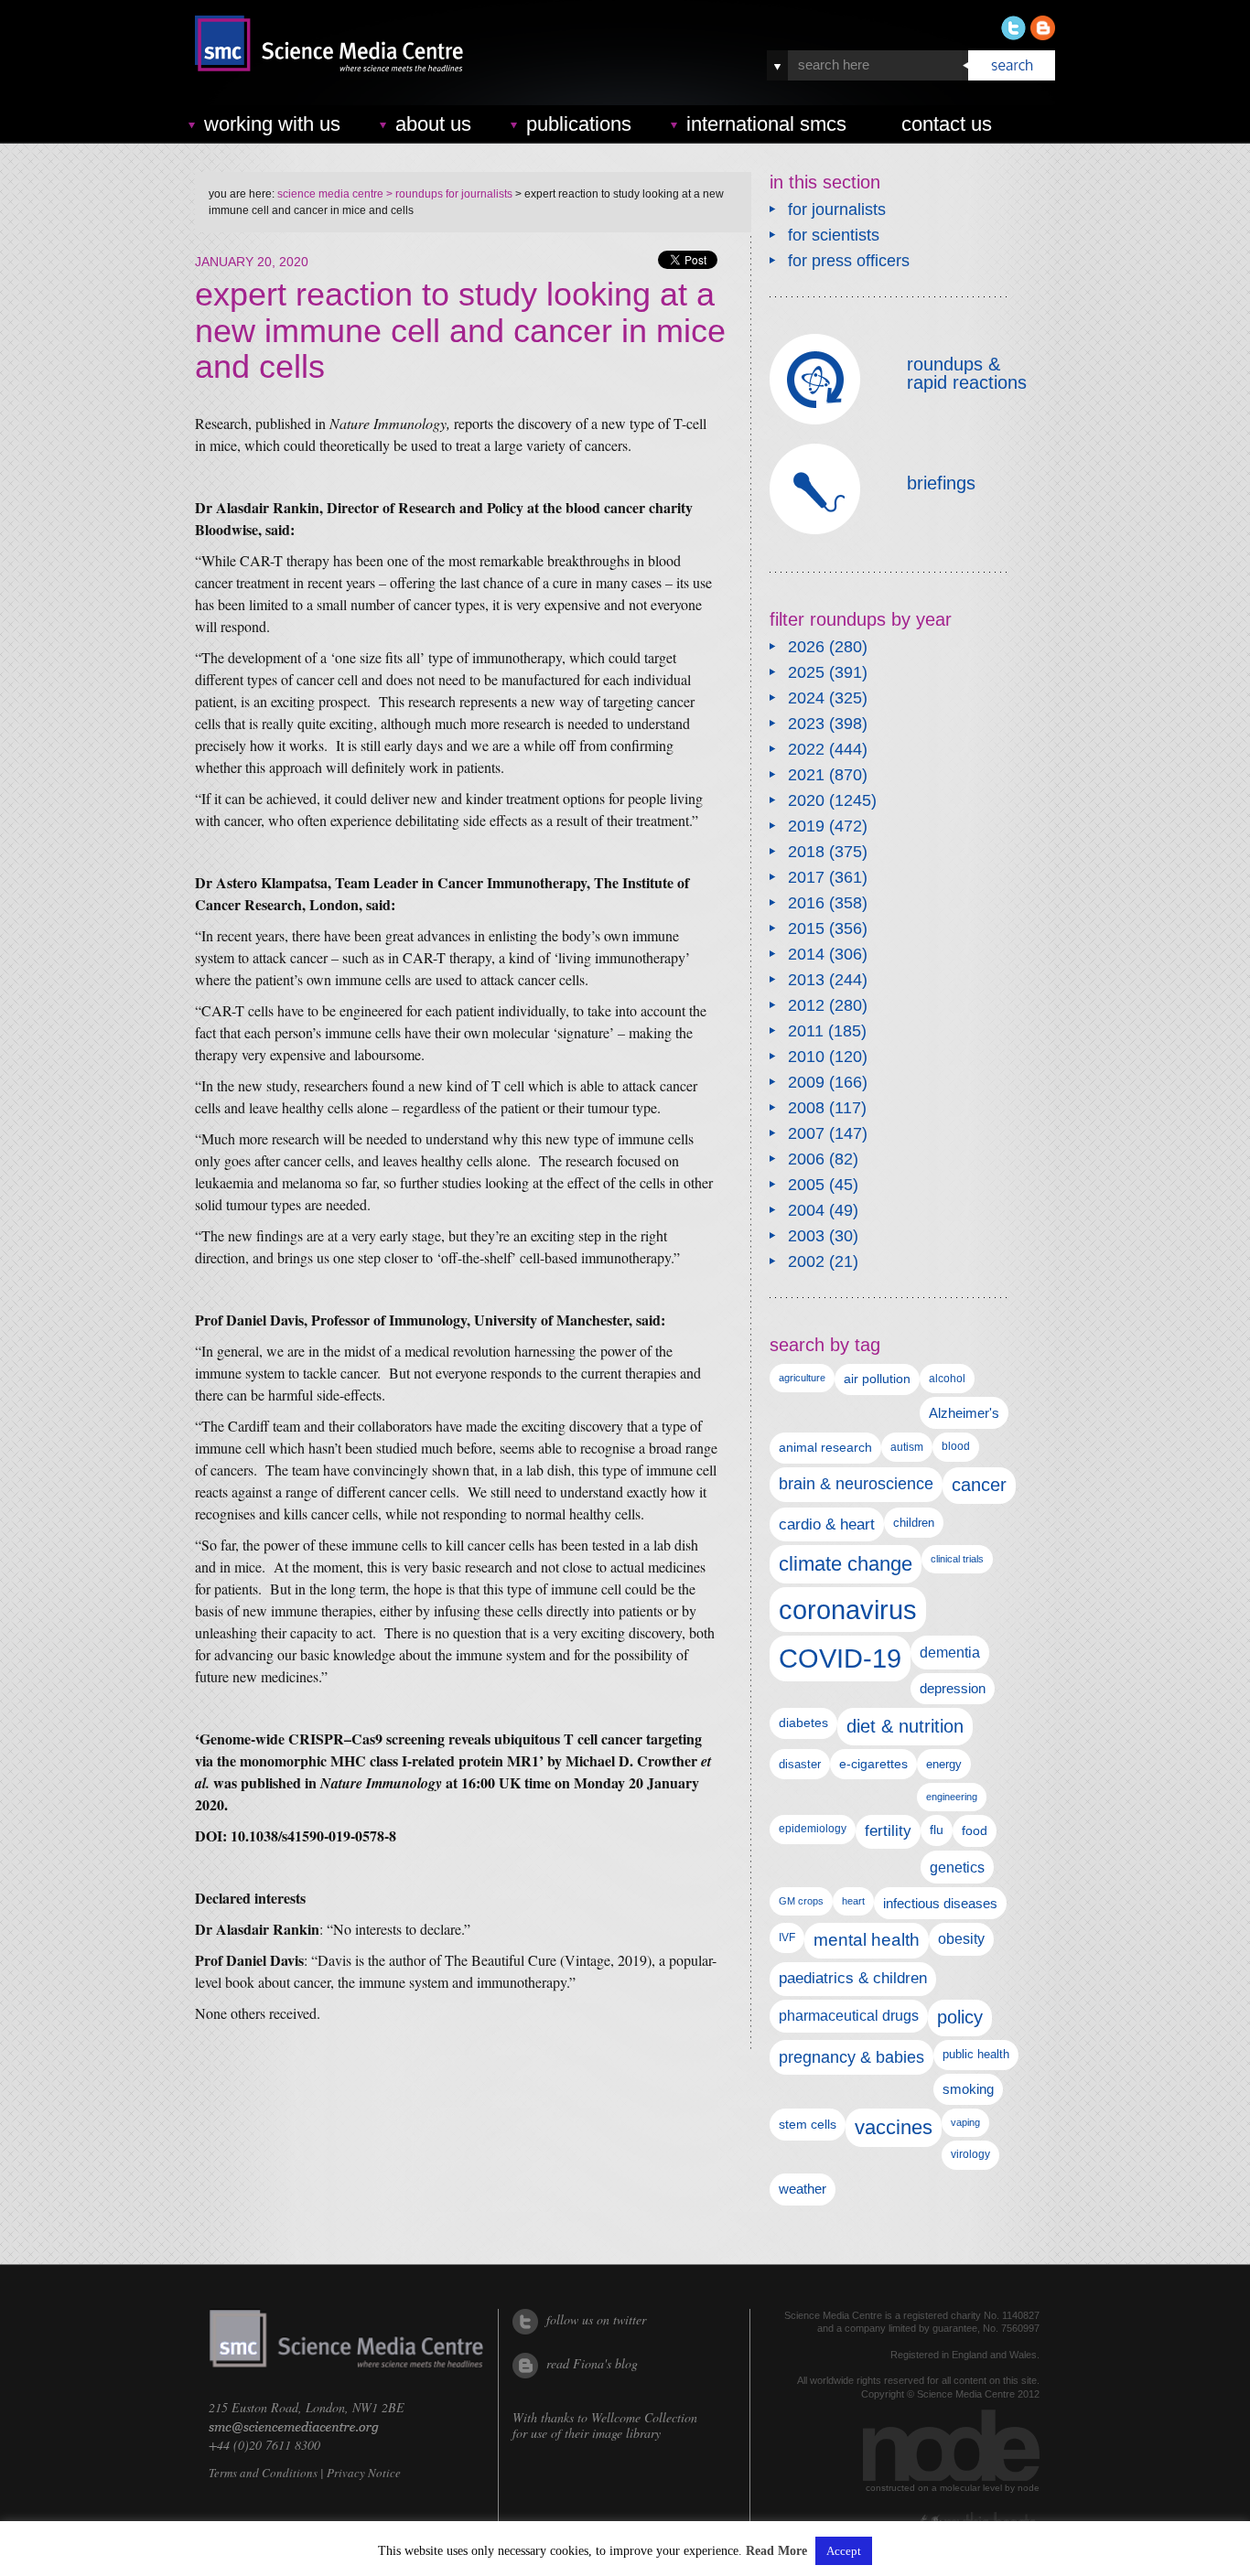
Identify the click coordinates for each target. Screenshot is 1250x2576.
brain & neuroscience (856, 1484)
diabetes (803, 1723)
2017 (806, 877)
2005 (806, 1185)
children (914, 1523)
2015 (806, 928)
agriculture (802, 1378)
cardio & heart (827, 1524)
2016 (806, 903)
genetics (957, 1867)
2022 (806, 749)
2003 (806, 1236)
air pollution (877, 1379)
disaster (800, 1764)
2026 (806, 647)
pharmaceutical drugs (849, 2016)
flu (937, 1830)
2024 (806, 698)
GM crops (801, 1901)
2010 (806, 1057)
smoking (968, 2089)
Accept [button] (844, 2551)
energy (944, 1764)
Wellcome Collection (644, 2417)
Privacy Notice (364, 2473)
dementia (950, 1652)
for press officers (849, 261)
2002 (806, 1261)
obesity (961, 1939)
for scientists (834, 235)
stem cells (808, 2124)
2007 (806, 1133)
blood (956, 1446)
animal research (825, 1448)
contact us (947, 124)
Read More (776, 2551)
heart (853, 1901)
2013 (806, 980)
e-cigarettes (873, 1764)
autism (907, 1447)
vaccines (894, 2127)
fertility (888, 1831)
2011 (806, 1031)
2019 (806, 826)
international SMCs (766, 124)
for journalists (837, 209)
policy (960, 2017)
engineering (952, 1797)
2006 (806, 1159)
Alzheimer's (964, 1413)
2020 (806, 800)
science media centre (330, 194)
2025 (806, 672)
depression (953, 1689)
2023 (806, 724)
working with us (272, 124)
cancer (979, 1485)
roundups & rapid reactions (967, 373)
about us (433, 124)
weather (803, 2189)
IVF (787, 1937)
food (975, 1830)
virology (970, 2154)
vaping (965, 2122)
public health (976, 2054)
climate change (846, 1564)
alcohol (947, 1378)
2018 (806, 852)
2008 (806, 1108)
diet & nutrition (905, 1726)
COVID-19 (840, 1658)
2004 (806, 1210)
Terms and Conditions (263, 2473)
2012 (806, 1005)
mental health (867, 1940)
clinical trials (957, 1559)
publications (579, 124)
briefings (941, 483)
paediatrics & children (853, 1978)
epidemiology (813, 1829)
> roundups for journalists (448, 194)
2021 (806, 775)
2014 (806, 954)
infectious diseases (940, 1903)
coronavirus (848, 1610)
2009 (806, 1082)
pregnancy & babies (851, 2057)
